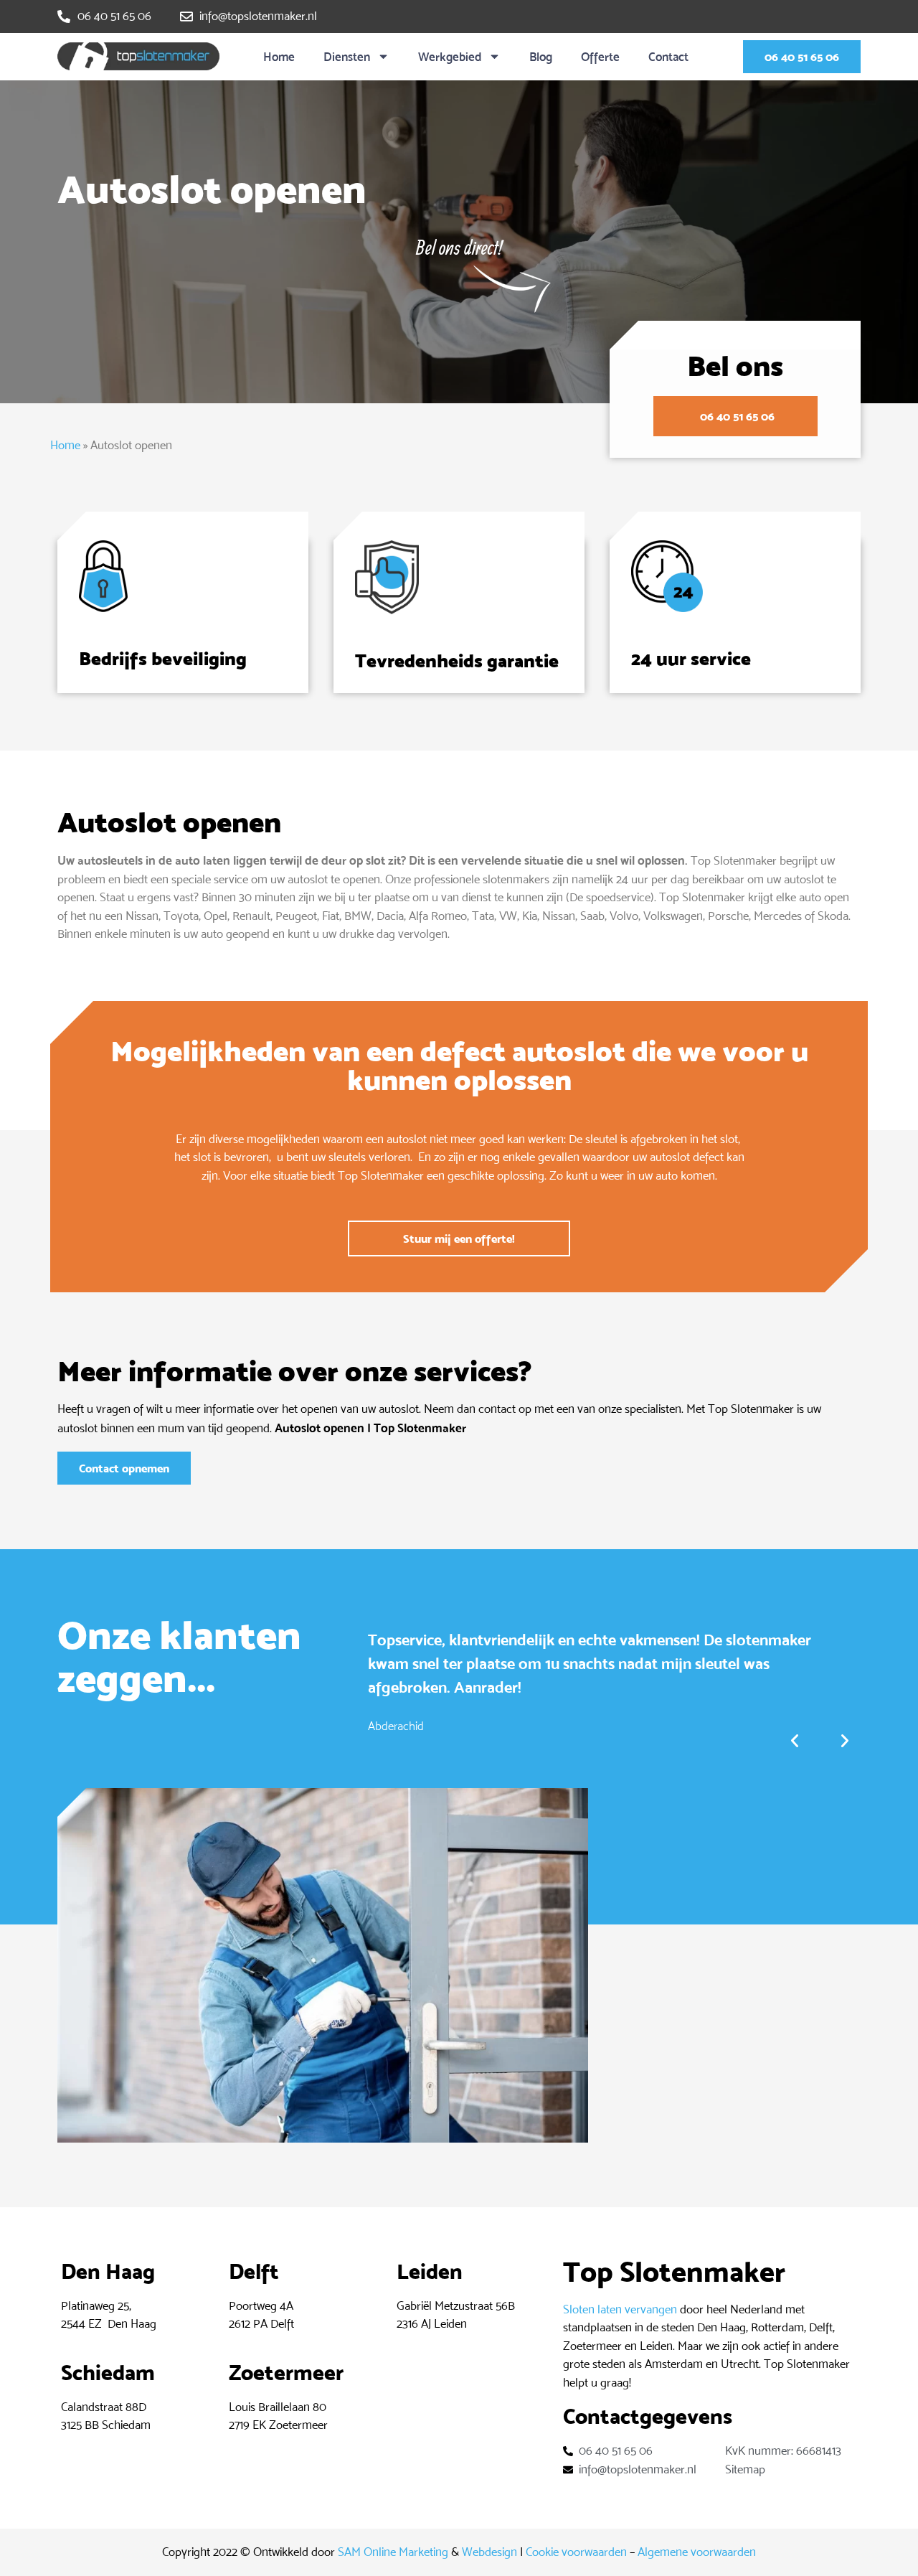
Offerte (600, 57)
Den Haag (108, 2271)
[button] (795, 1741)
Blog (541, 57)
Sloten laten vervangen (620, 2309)
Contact (668, 57)
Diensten (347, 57)
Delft (254, 2271)
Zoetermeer (286, 2373)
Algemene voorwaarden (697, 2552)
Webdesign (489, 2552)
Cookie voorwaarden (576, 2552)
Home (279, 57)
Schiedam (108, 2373)
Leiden (430, 2271)
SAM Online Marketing (393, 2552)
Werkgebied (450, 57)
